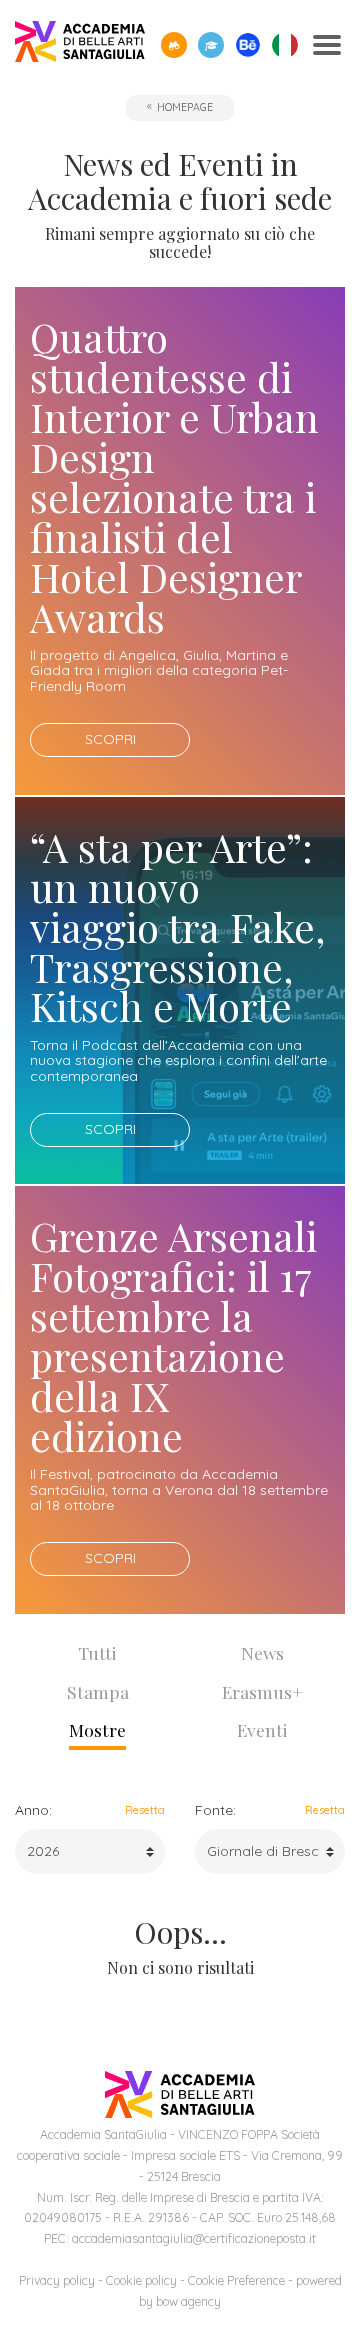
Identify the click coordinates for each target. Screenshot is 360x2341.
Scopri (110, 739)
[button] (174, 45)
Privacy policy (57, 2280)
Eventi (262, 1729)
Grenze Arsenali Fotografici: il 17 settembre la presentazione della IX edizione (173, 1335)
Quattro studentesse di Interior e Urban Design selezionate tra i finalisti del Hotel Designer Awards (174, 476)
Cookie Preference (236, 2280)
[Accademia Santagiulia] (80, 45)
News (262, 1652)
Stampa (98, 1691)
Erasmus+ (262, 1691)
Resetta (145, 1810)
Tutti (97, 1652)
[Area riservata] (211, 45)
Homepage (185, 107)
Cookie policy (141, 2280)
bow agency (188, 2301)
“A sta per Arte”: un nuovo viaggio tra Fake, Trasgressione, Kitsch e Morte (177, 926)
